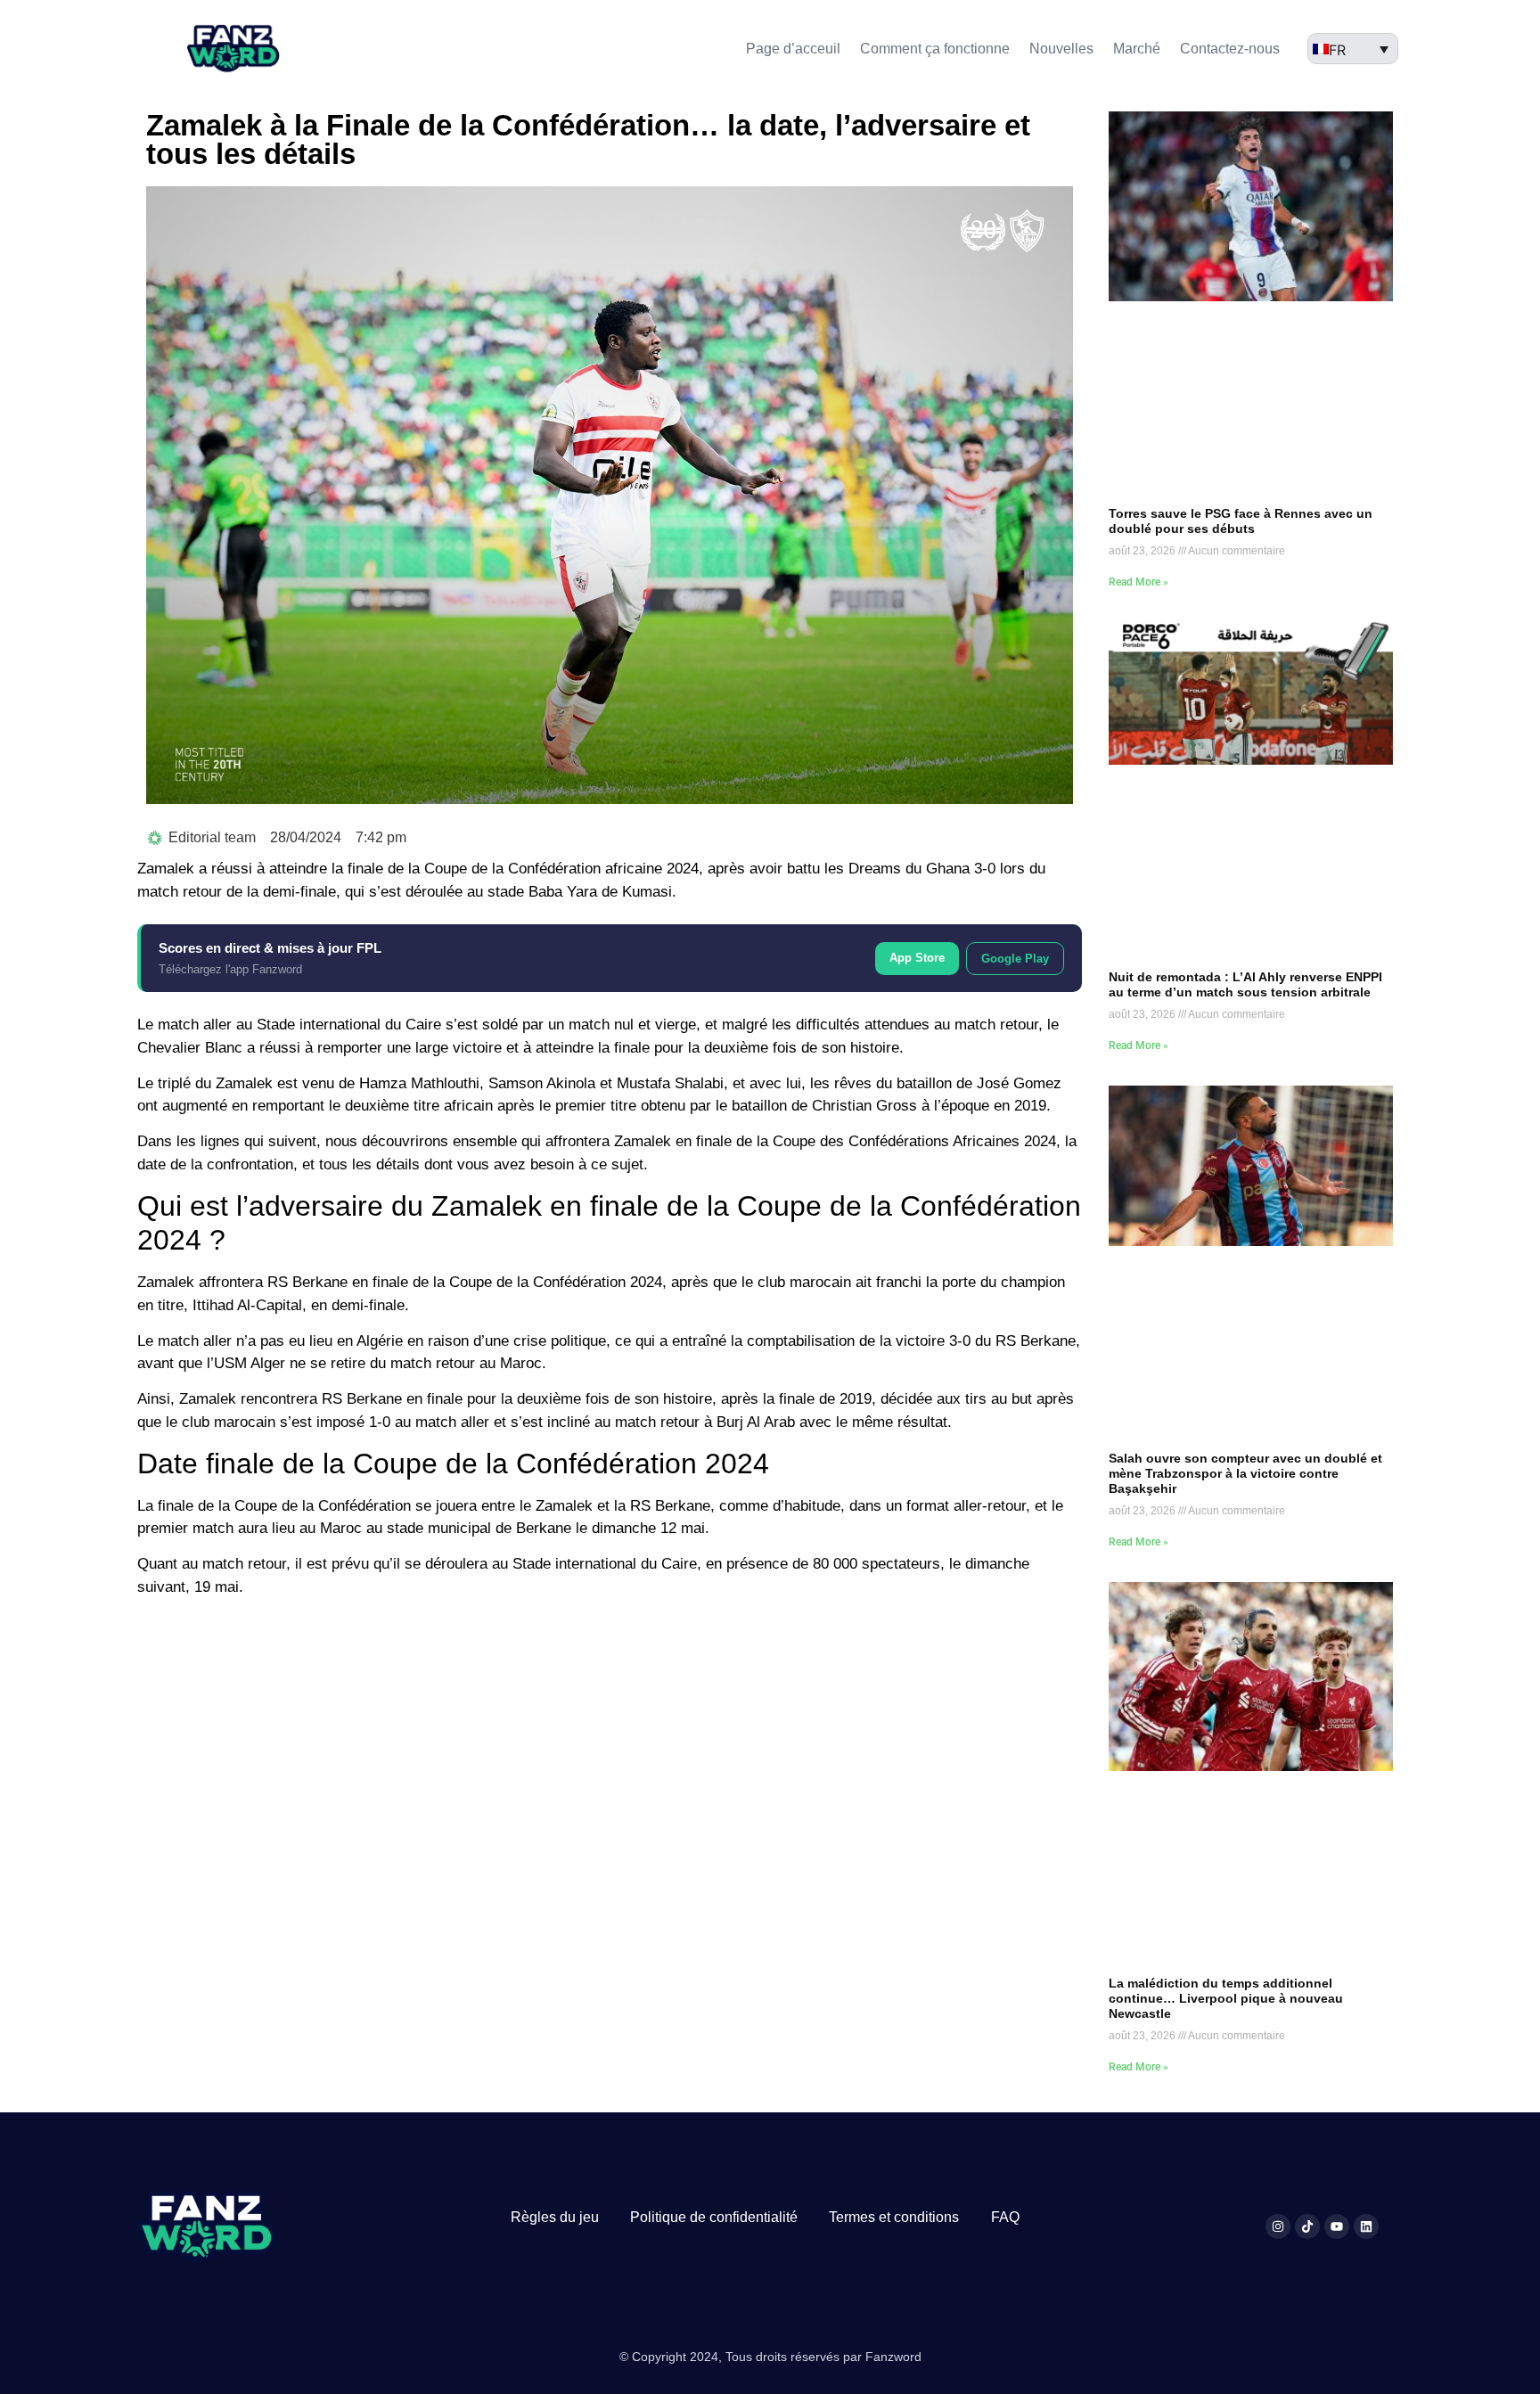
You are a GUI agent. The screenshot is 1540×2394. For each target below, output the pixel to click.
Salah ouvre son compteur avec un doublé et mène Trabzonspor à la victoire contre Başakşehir (1245, 1473)
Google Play (1015, 959)
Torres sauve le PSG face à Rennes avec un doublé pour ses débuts (1241, 521)
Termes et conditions (894, 2217)
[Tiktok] (1307, 2226)
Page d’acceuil (793, 49)
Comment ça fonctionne (935, 49)
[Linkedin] (1366, 2226)
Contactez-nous (1230, 49)
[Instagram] (1278, 2226)
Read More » (1139, 582)
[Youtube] (1337, 2226)
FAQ (1005, 2217)
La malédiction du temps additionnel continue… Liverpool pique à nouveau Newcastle (1226, 1998)
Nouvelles (1061, 49)
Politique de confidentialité (714, 2217)
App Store (917, 958)
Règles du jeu (555, 2217)
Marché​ (1137, 49)
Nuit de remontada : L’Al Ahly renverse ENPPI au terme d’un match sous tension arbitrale (1245, 984)
